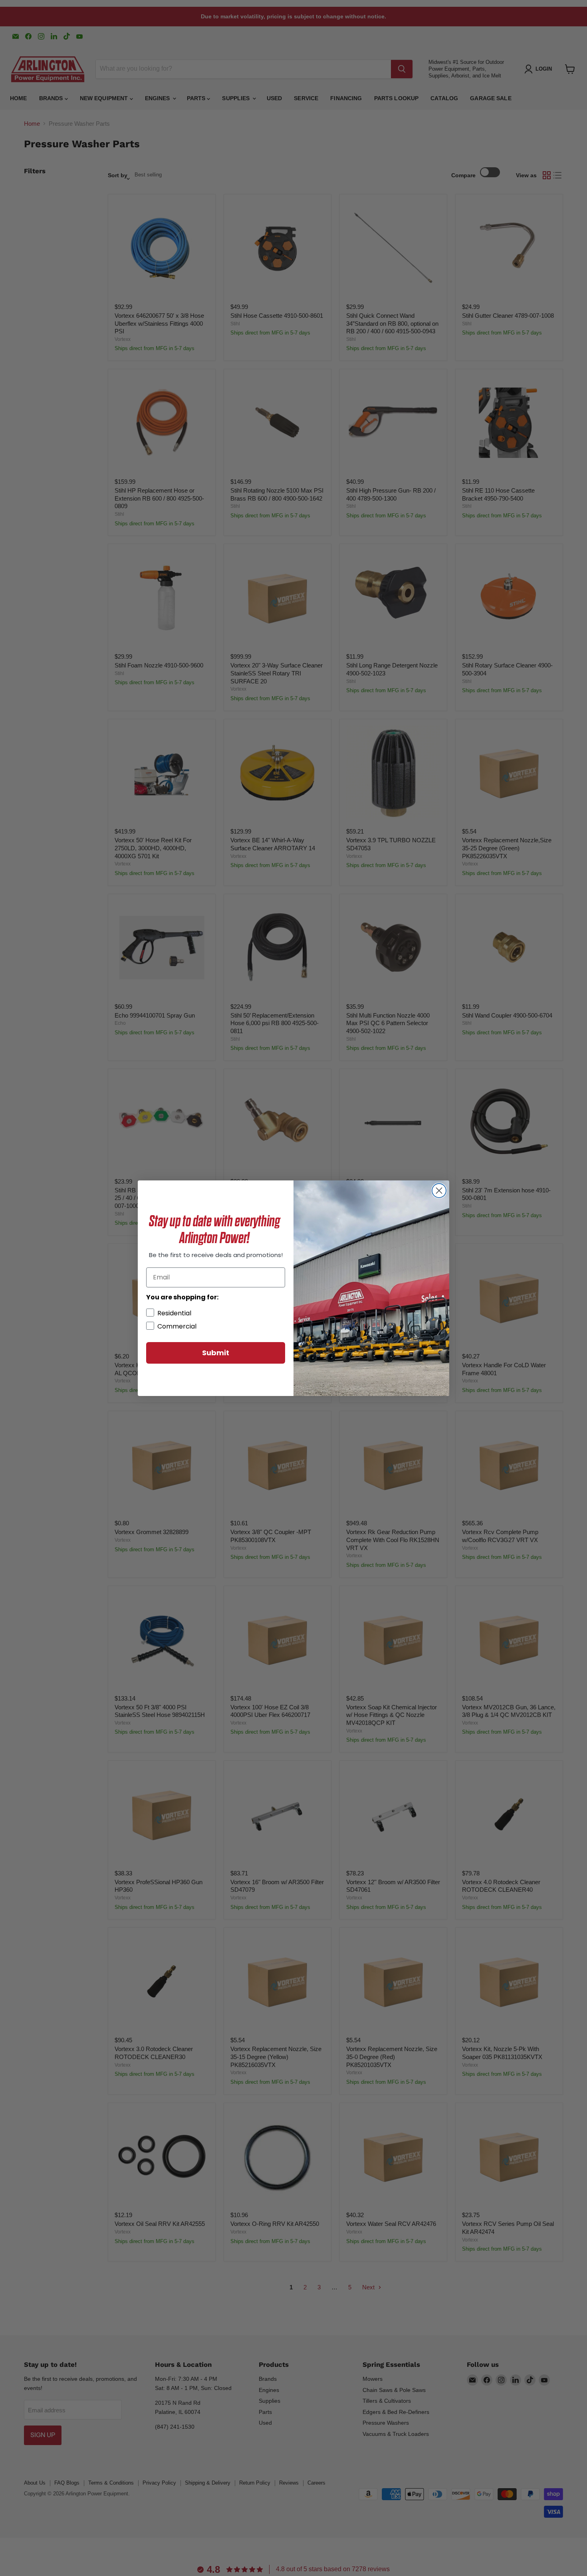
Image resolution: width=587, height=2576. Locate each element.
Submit (216, 1353)
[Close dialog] (439, 1191)
